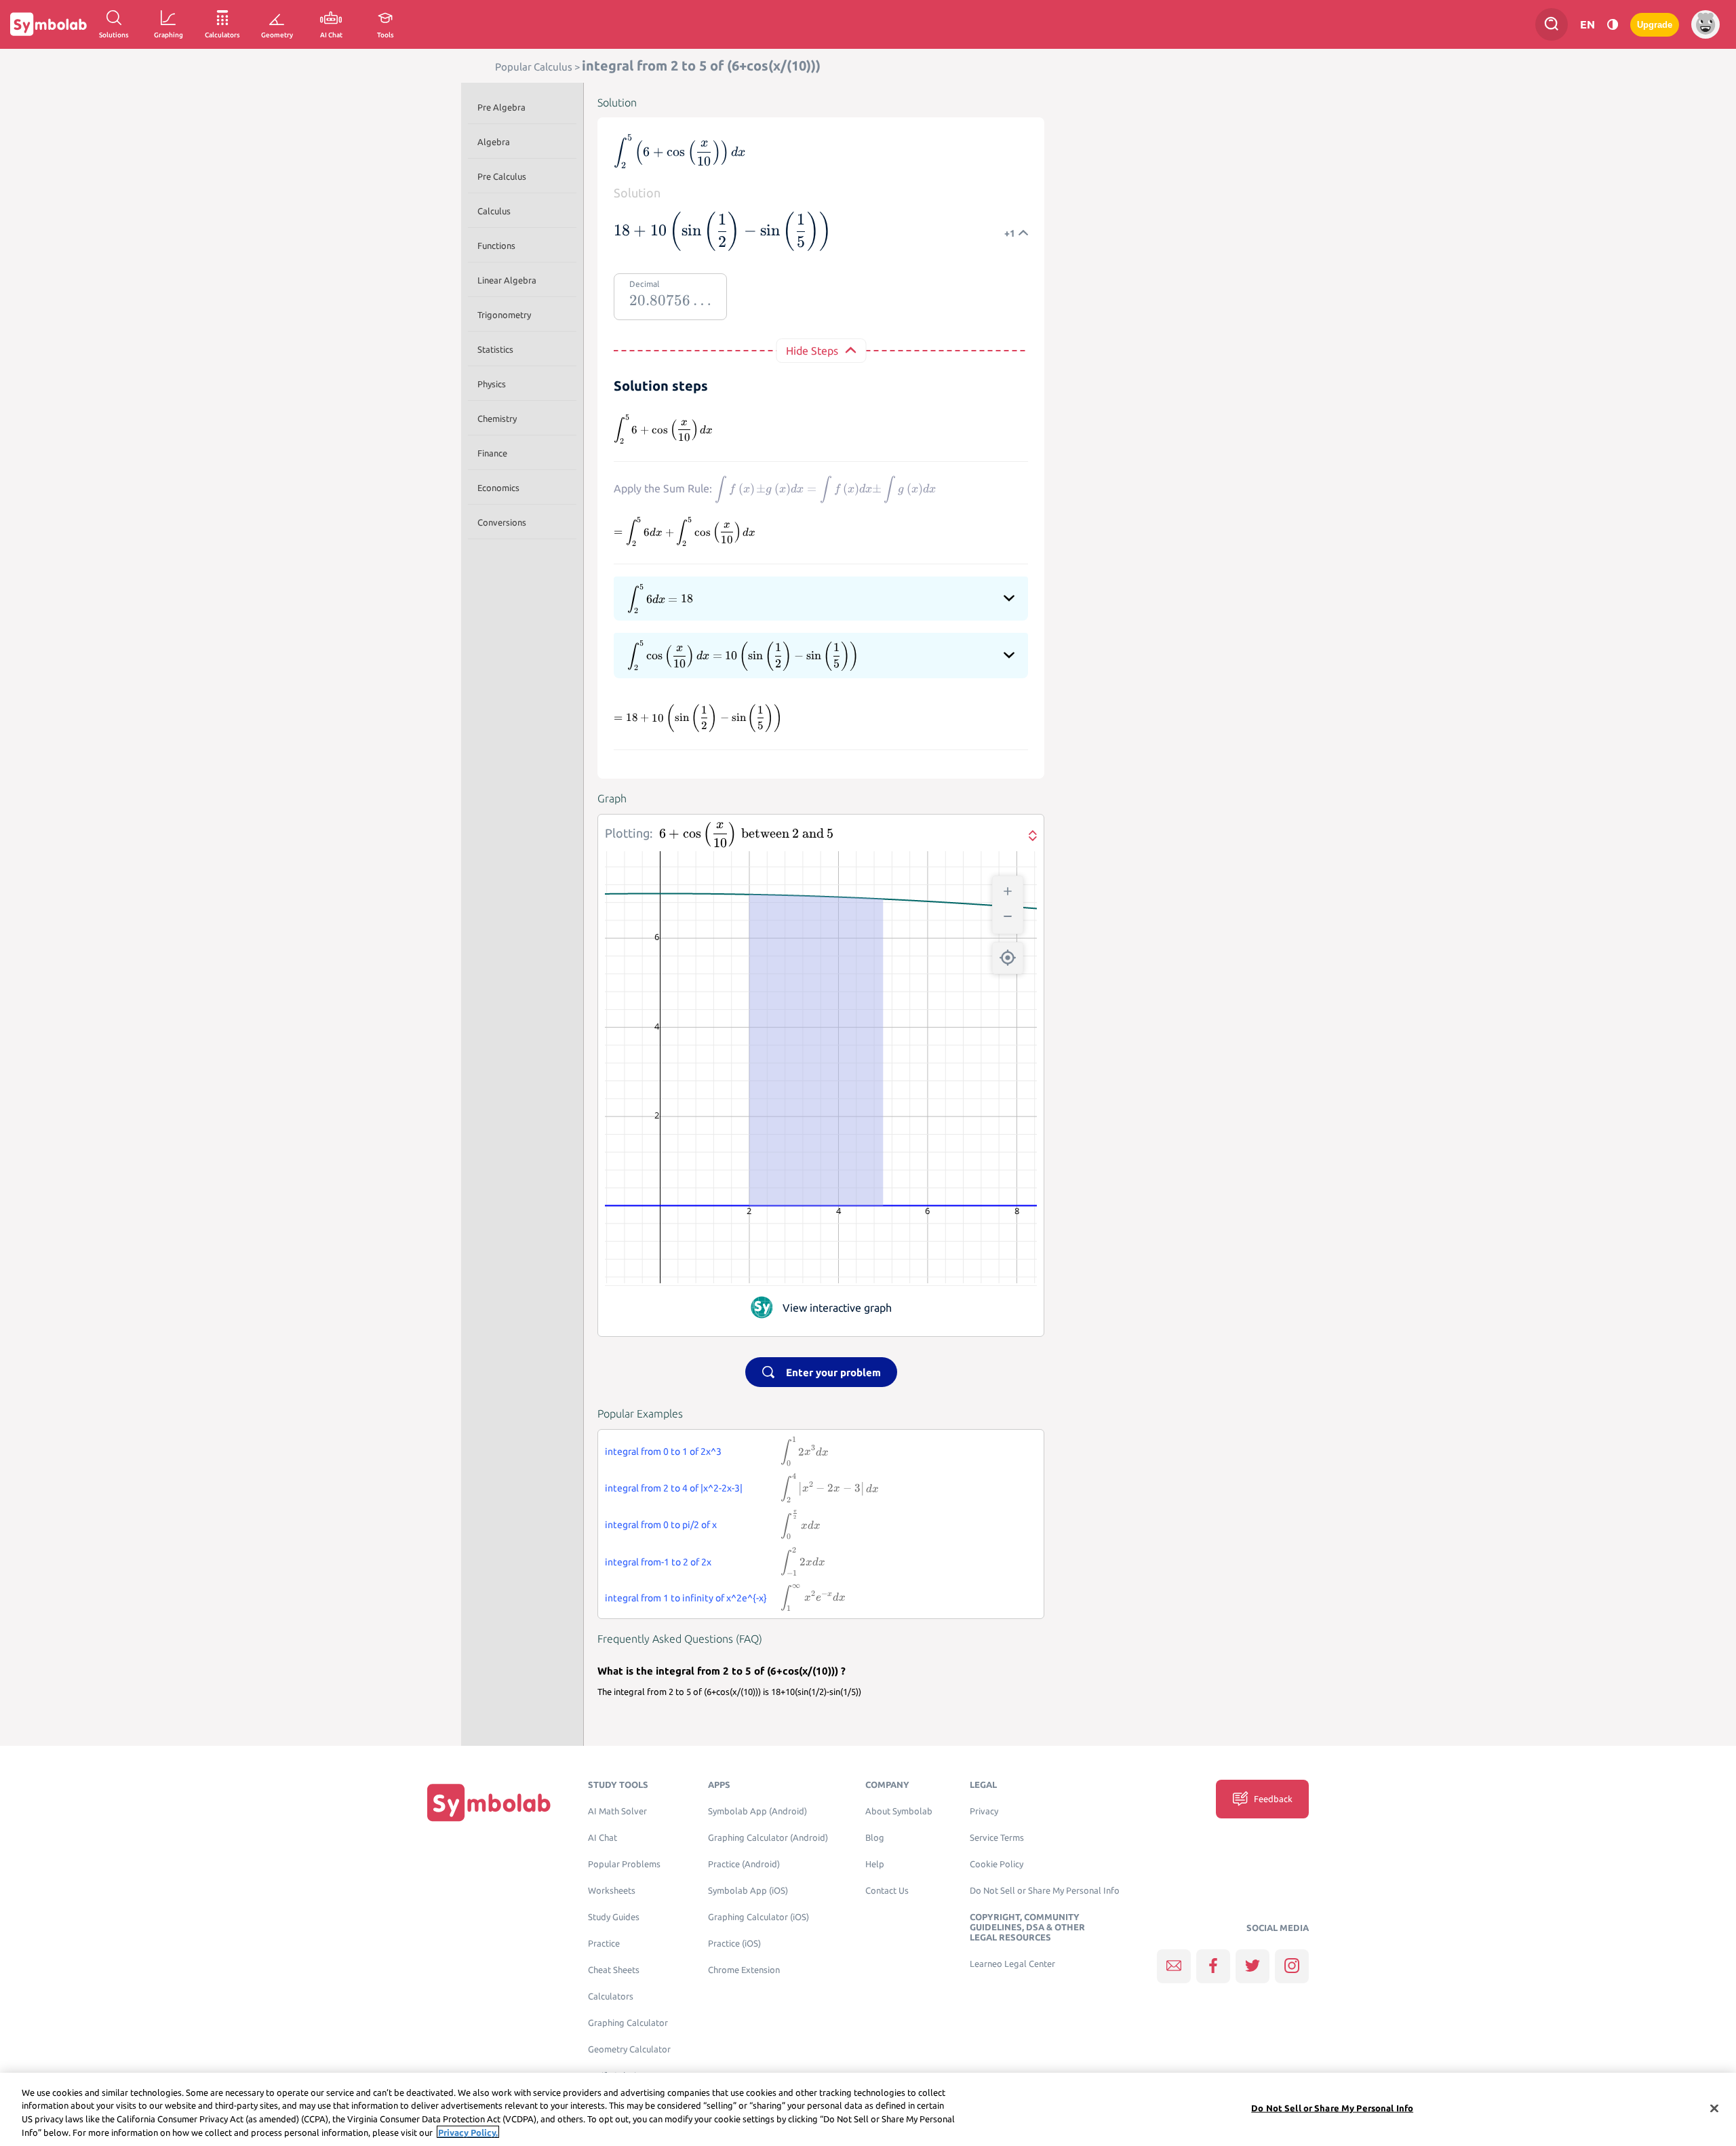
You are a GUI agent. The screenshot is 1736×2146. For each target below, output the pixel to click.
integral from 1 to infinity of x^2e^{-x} (686, 1598)
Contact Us (887, 1891)
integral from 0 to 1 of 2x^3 (663, 1451)
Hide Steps (812, 351)
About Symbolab (899, 1811)
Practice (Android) (744, 1864)
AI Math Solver (617, 1811)
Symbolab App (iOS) (748, 1891)
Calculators (611, 1996)
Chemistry (497, 418)
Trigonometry (504, 315)
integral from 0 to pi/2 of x (661, 1525)
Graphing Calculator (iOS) (758, 1917)
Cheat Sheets (614, 1970)
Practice (604, 1944)
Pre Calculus (502, 176)
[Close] (1714, 2108)
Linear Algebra (507, 280)
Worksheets (612, 1891)
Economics (498, 488)
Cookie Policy (997, 1864)
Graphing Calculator (628, 2023)
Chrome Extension (744, 1970)
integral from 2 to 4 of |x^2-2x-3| (674, 1488)
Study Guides (614, 1917)
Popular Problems (624, 1864)
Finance (492, 453)
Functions (496, 246)
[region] (868, 2109)
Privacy (984, 1811)
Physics (492, 384)
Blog (875, 1838)
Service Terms (997, 1838)
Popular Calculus (534, 67)
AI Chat (603, 1838)
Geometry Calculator (629, 2049)
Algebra (494, 142)
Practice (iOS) (734, 1944)
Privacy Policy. (468, 2132)
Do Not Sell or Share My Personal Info (1045, 1891)
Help (875, 1864)
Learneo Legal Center (1012, 1964)
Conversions (502, 522)
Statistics (495, 349)
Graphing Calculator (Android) (768, 1838)
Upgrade (1655, 25)
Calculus (494, 211)
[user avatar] (1705, 24)
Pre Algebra (501, 107)
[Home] (489, 1802)
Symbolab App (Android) (757, 1811)
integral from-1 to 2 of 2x (658, 1562)
